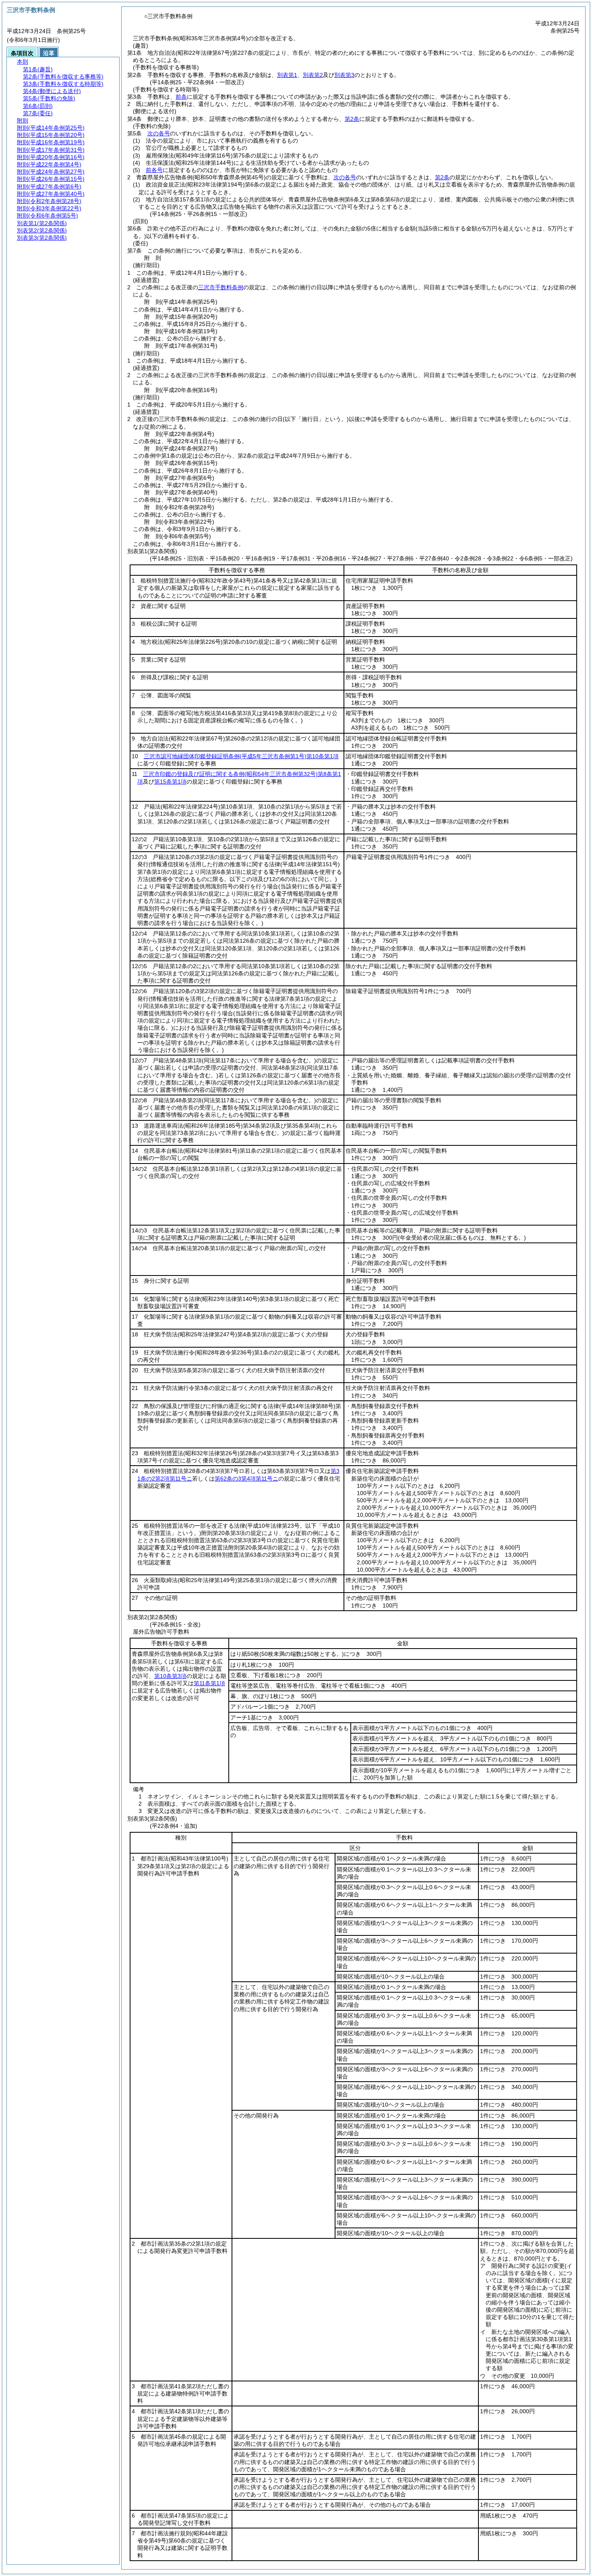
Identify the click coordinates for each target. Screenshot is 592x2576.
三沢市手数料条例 (221, 287)
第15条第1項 (170, 782)
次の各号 (159, 133)
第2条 (352, 119)
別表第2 (313, 75)
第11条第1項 (209, 1683)
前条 (181, 97)
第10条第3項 (170, 1676)
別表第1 (287, 75)
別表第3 (344, 75)
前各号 (154, 170)
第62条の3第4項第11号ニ (246, 1479)
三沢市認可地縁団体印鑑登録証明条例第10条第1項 (241, 756)
